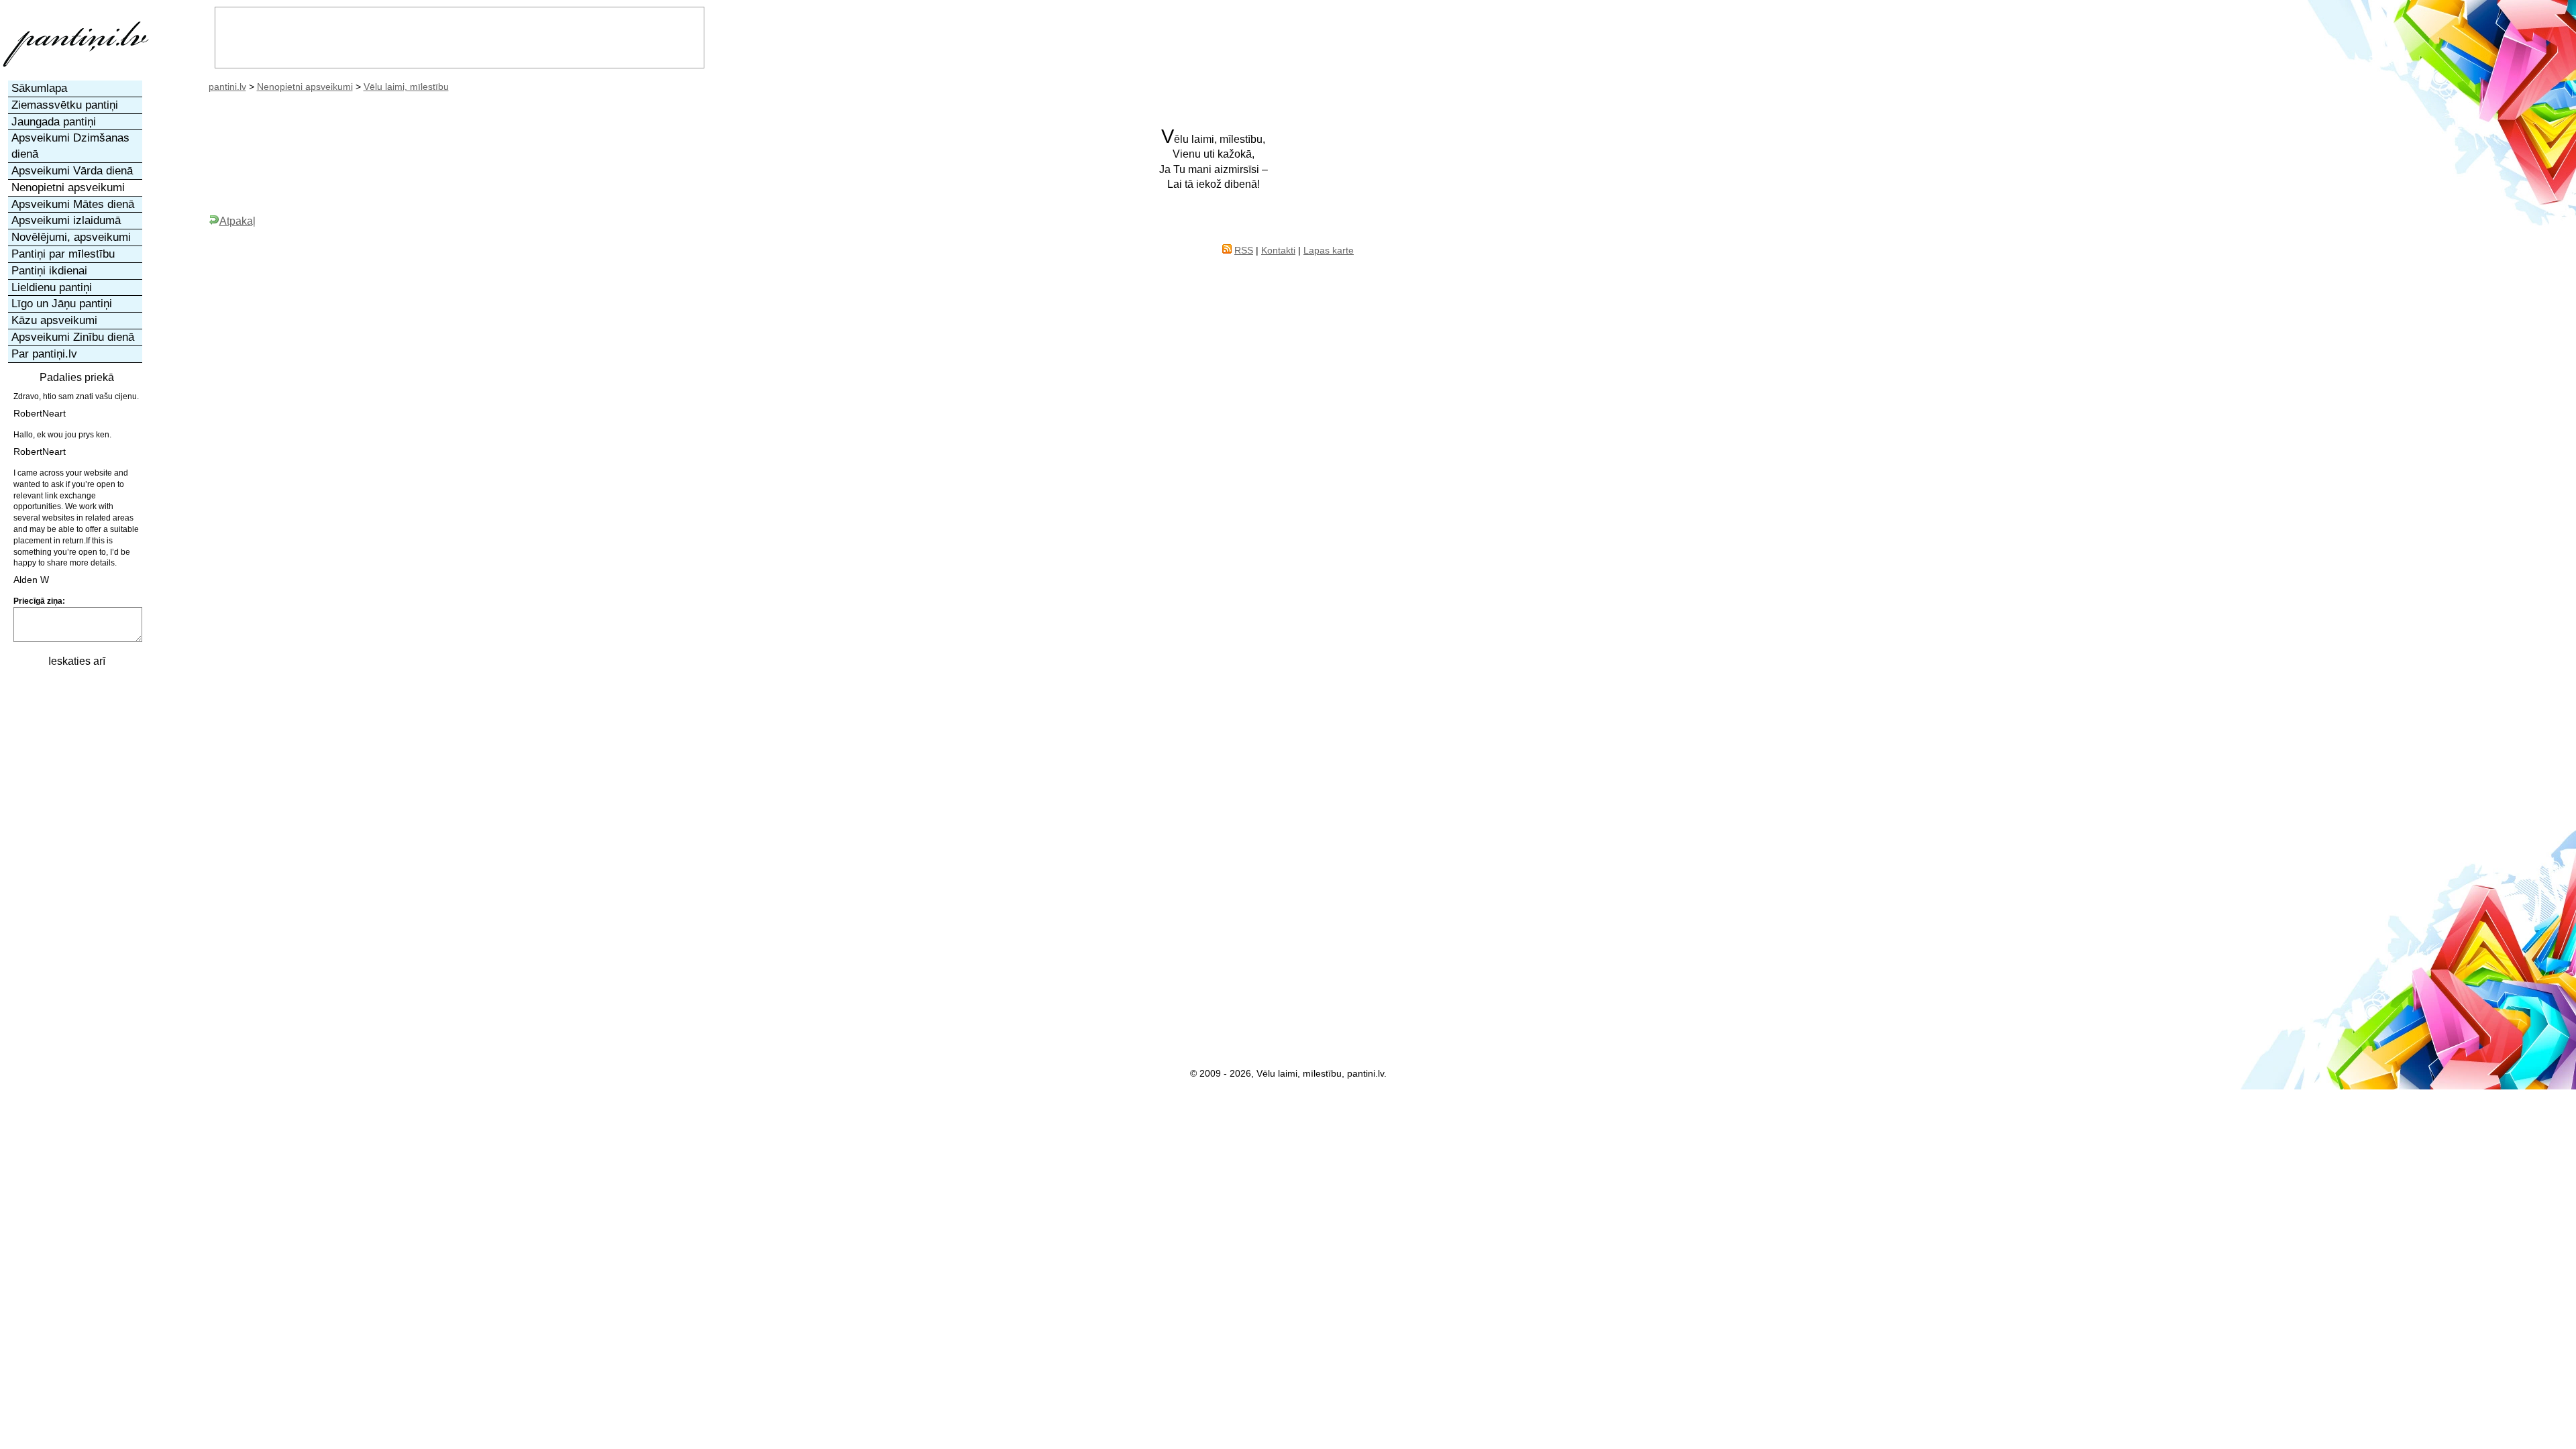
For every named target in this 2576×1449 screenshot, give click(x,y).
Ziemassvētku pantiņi (65, 105)
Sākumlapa (39, 88)
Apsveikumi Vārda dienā (72, 171)
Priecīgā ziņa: (39, 601)
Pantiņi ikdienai (49, 271)
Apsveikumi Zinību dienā (73, 337)
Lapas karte (1329, 250)
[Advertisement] (76, 877)
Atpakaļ (237, 221)
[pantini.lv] (76, 67)
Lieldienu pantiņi (52, 287)
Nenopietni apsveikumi (305, 87)
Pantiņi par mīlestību (63, 254)
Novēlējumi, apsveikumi (71, 237)
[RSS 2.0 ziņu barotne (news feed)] (1227, 250)
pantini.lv (227, 87)
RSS (1244, 250)
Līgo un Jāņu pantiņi (62, 304)
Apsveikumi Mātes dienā (73, 204)
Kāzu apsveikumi (54, 320)
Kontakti (1278, 250)
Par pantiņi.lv (44, 354)
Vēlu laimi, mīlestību (406, 87)
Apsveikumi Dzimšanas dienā (70, 146)
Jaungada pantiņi (54, 122)
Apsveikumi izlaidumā (66, 220)
